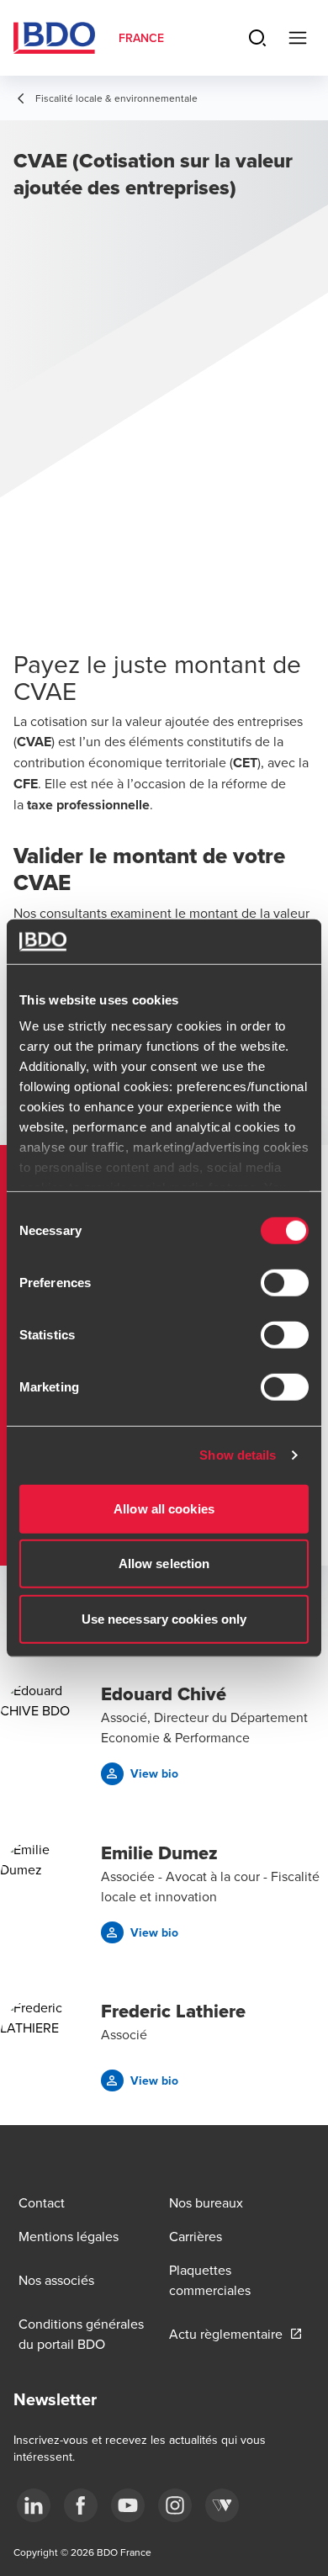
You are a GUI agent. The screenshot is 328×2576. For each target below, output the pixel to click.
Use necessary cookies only (164, 1618)
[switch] (285, 1282)
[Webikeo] (222, 2505)
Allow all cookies (164, 1508)
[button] (140, 1774)
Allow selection (164, 1564)
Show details (238, 1455)
